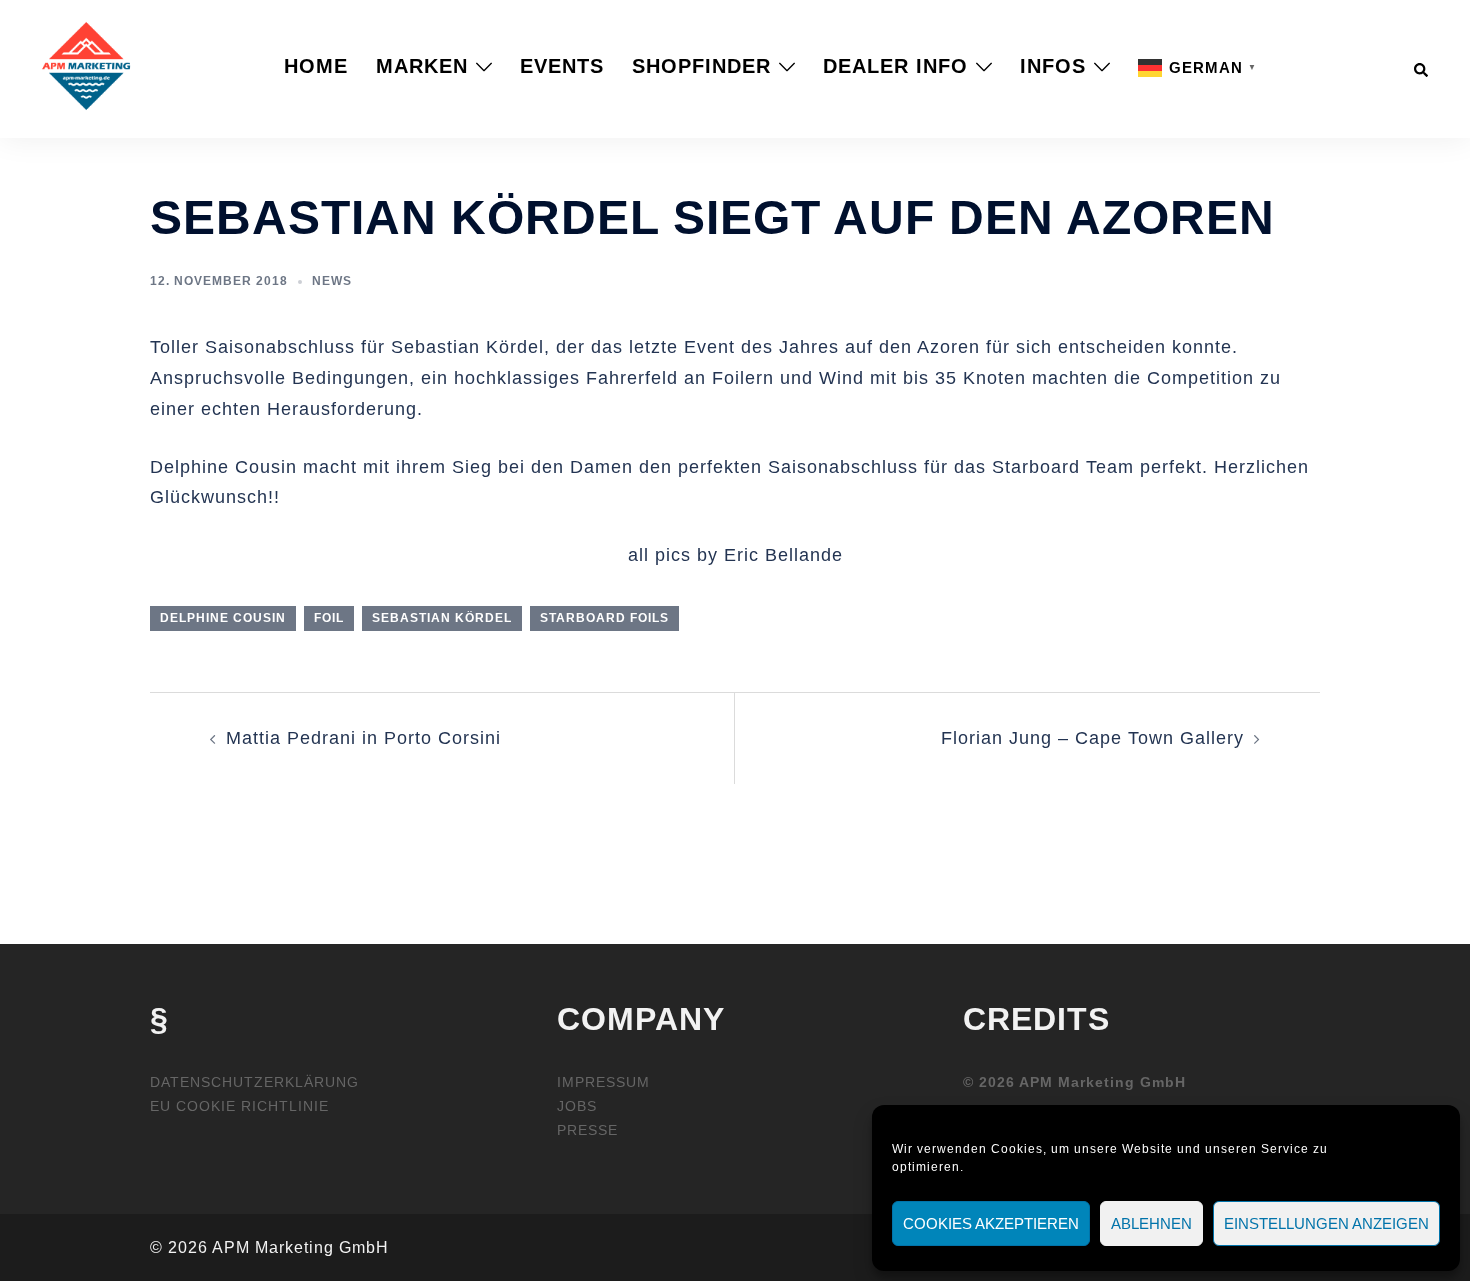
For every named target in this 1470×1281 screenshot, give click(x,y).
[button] (1422, 66)
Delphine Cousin (223, 618)
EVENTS (562, 66)
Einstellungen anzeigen (1326, 1223)
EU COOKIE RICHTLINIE (239, 1106)
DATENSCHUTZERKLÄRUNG (254, 1082)
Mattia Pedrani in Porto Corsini (363, 738)
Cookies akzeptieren (991, 1223)
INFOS (1053, 66)
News (332, 281)
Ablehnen (1151, 1223)
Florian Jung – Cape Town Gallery (1092, 738)
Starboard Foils (604, 618)
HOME (316, 66)
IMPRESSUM (603, 1082)
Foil (329, 618)
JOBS (577, 1106)
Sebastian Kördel (442, 618)
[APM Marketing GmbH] (86, 65)
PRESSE (587, 1130)
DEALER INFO (895, 66)
